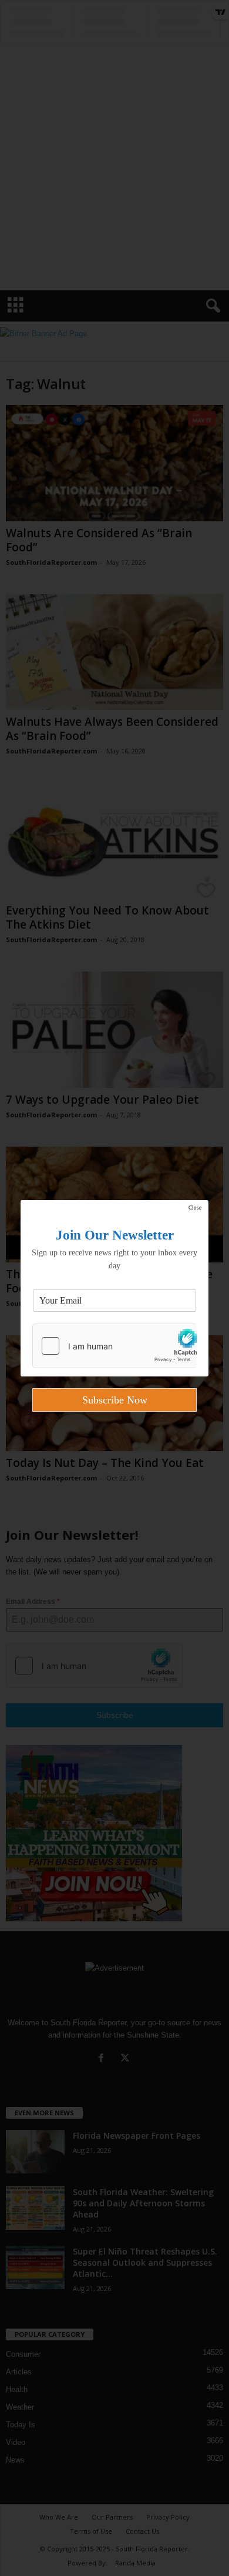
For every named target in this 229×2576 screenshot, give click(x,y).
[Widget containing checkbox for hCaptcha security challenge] (114, 1346)
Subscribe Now (115, 1400)
